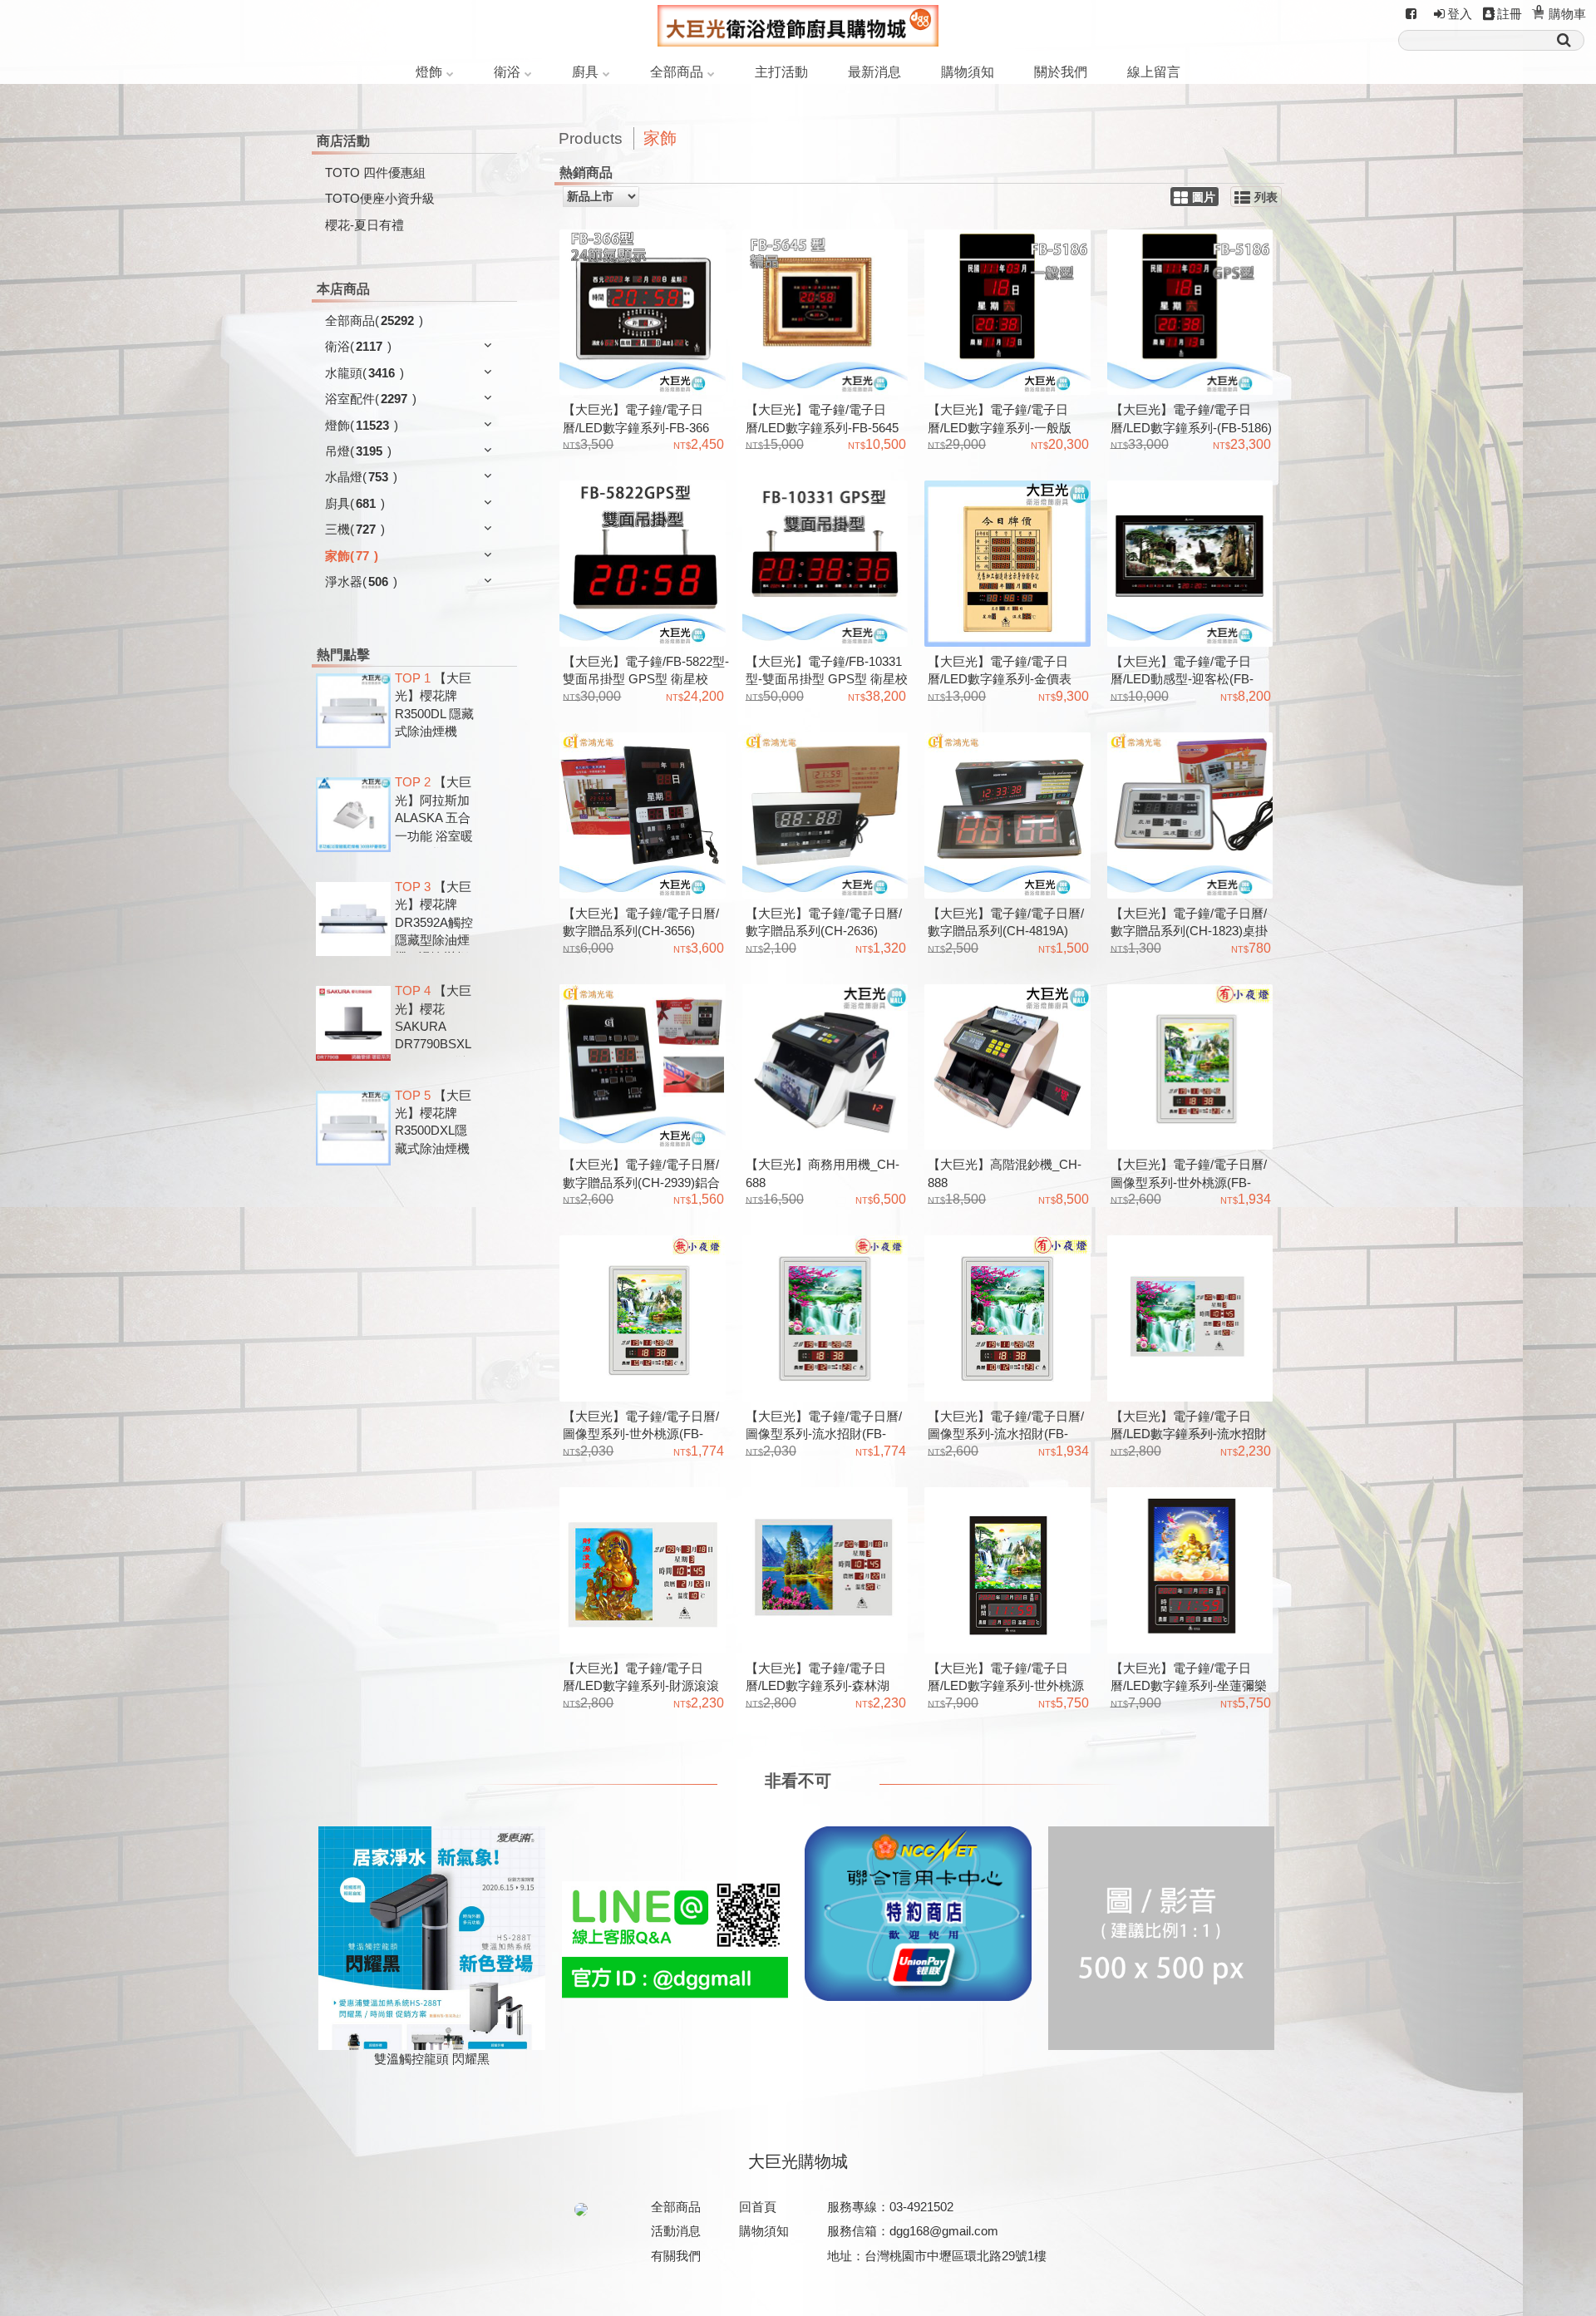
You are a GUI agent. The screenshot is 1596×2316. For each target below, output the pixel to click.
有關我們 (676, 2256)
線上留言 (1154, 72)
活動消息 (676, 2231)
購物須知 (968, 72)
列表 (1266, 197)
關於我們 (1061, 72)
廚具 (585, 72)
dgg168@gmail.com (944, 2231)
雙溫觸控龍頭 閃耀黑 (432, 2059)
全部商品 (677, 72)
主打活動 (781, 72)
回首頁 (758, 2207)
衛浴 (507, 72)
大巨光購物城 (798, 2161)
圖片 (1204, 197)
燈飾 (429, 72)
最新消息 (874, 72)
